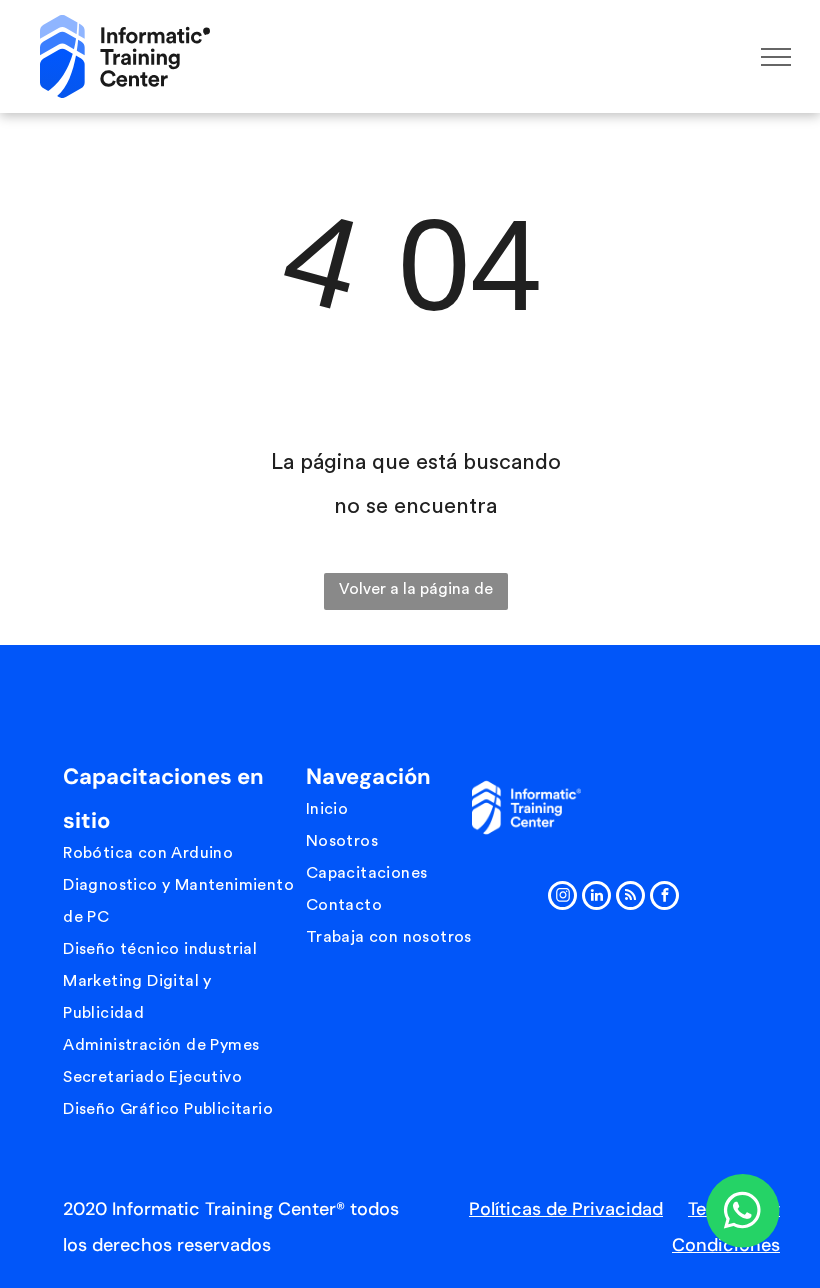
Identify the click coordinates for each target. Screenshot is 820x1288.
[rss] (630, 898)
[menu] (776, 57)
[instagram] (562, 898)
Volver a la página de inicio (416, 595)
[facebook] (664, 898)
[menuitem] (179, 853)
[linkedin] (596, 898)
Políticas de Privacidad (566, 1209)
